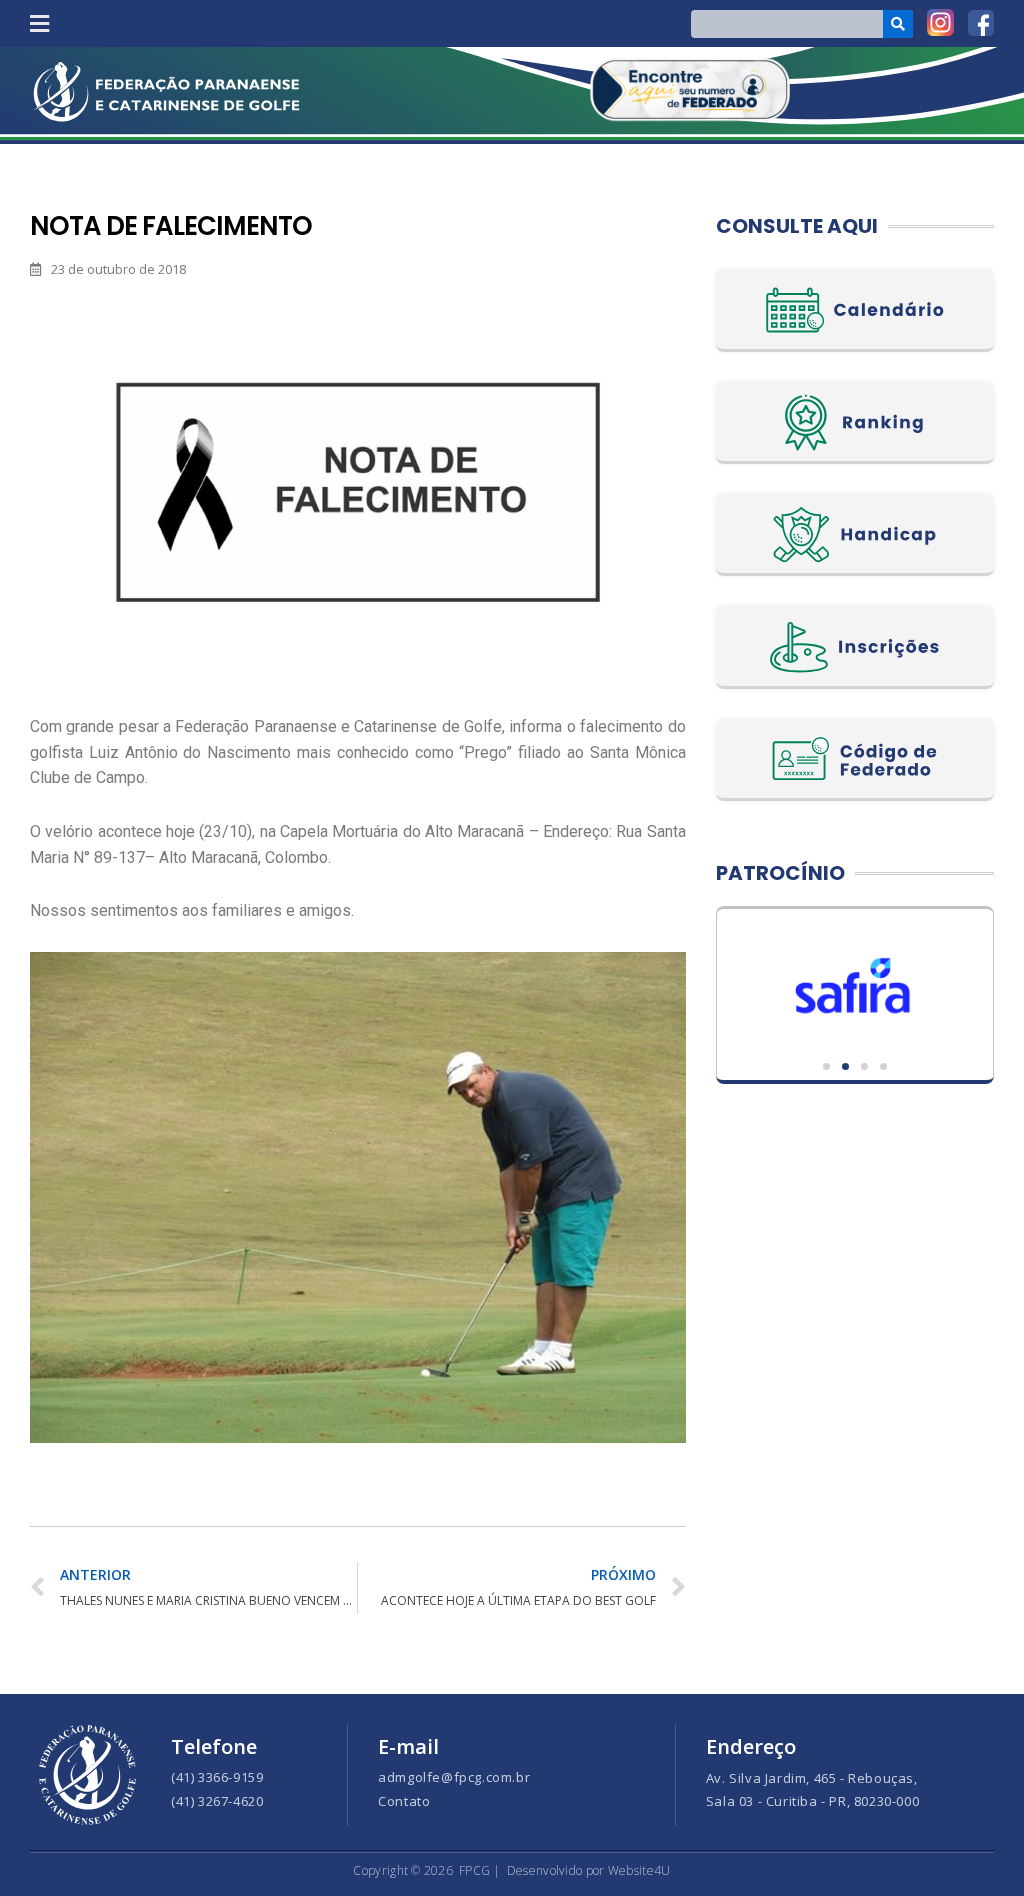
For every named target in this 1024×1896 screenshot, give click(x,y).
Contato (404, 1801)
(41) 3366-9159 (217, 1777)
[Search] (898, 24)
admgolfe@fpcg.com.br (454, 1777)
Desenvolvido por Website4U (589, 1870)
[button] (39, 23)
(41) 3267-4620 (217, 1801)
